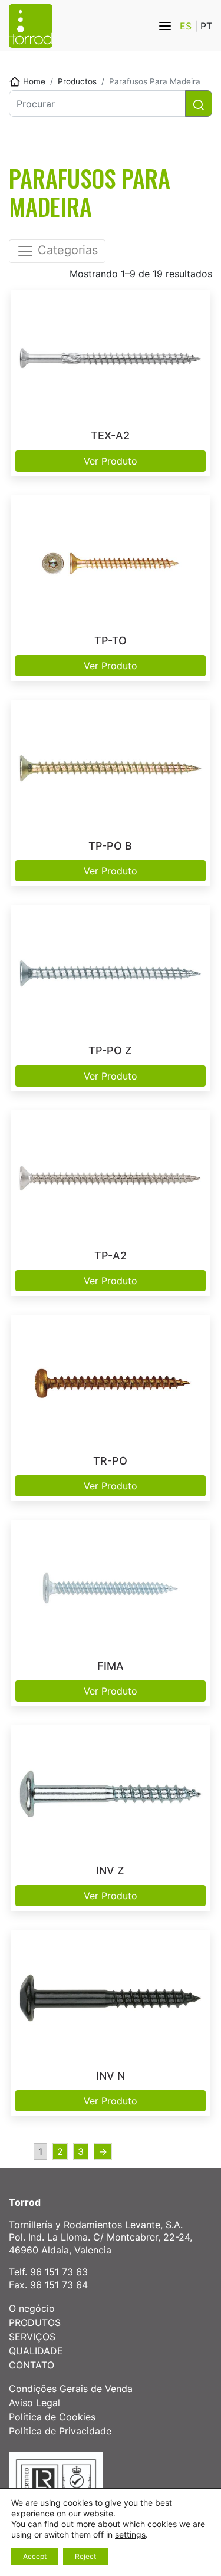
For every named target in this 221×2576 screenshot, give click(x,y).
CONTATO (32, 2365)
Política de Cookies (52, 2417)
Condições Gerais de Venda (71, 2389)
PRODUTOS (35, 2322)
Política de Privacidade (60, 2431)
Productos (77, 81)
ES (187, 26)
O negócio (32, 2308)
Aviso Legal (34, 2403)
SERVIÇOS (32, 2337)
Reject (85, 2556)
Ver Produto (111, 461)
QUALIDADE (36, 2351)
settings (130, 2534)
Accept (35, 2556)
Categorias (66, 251)
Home (34, 81)
